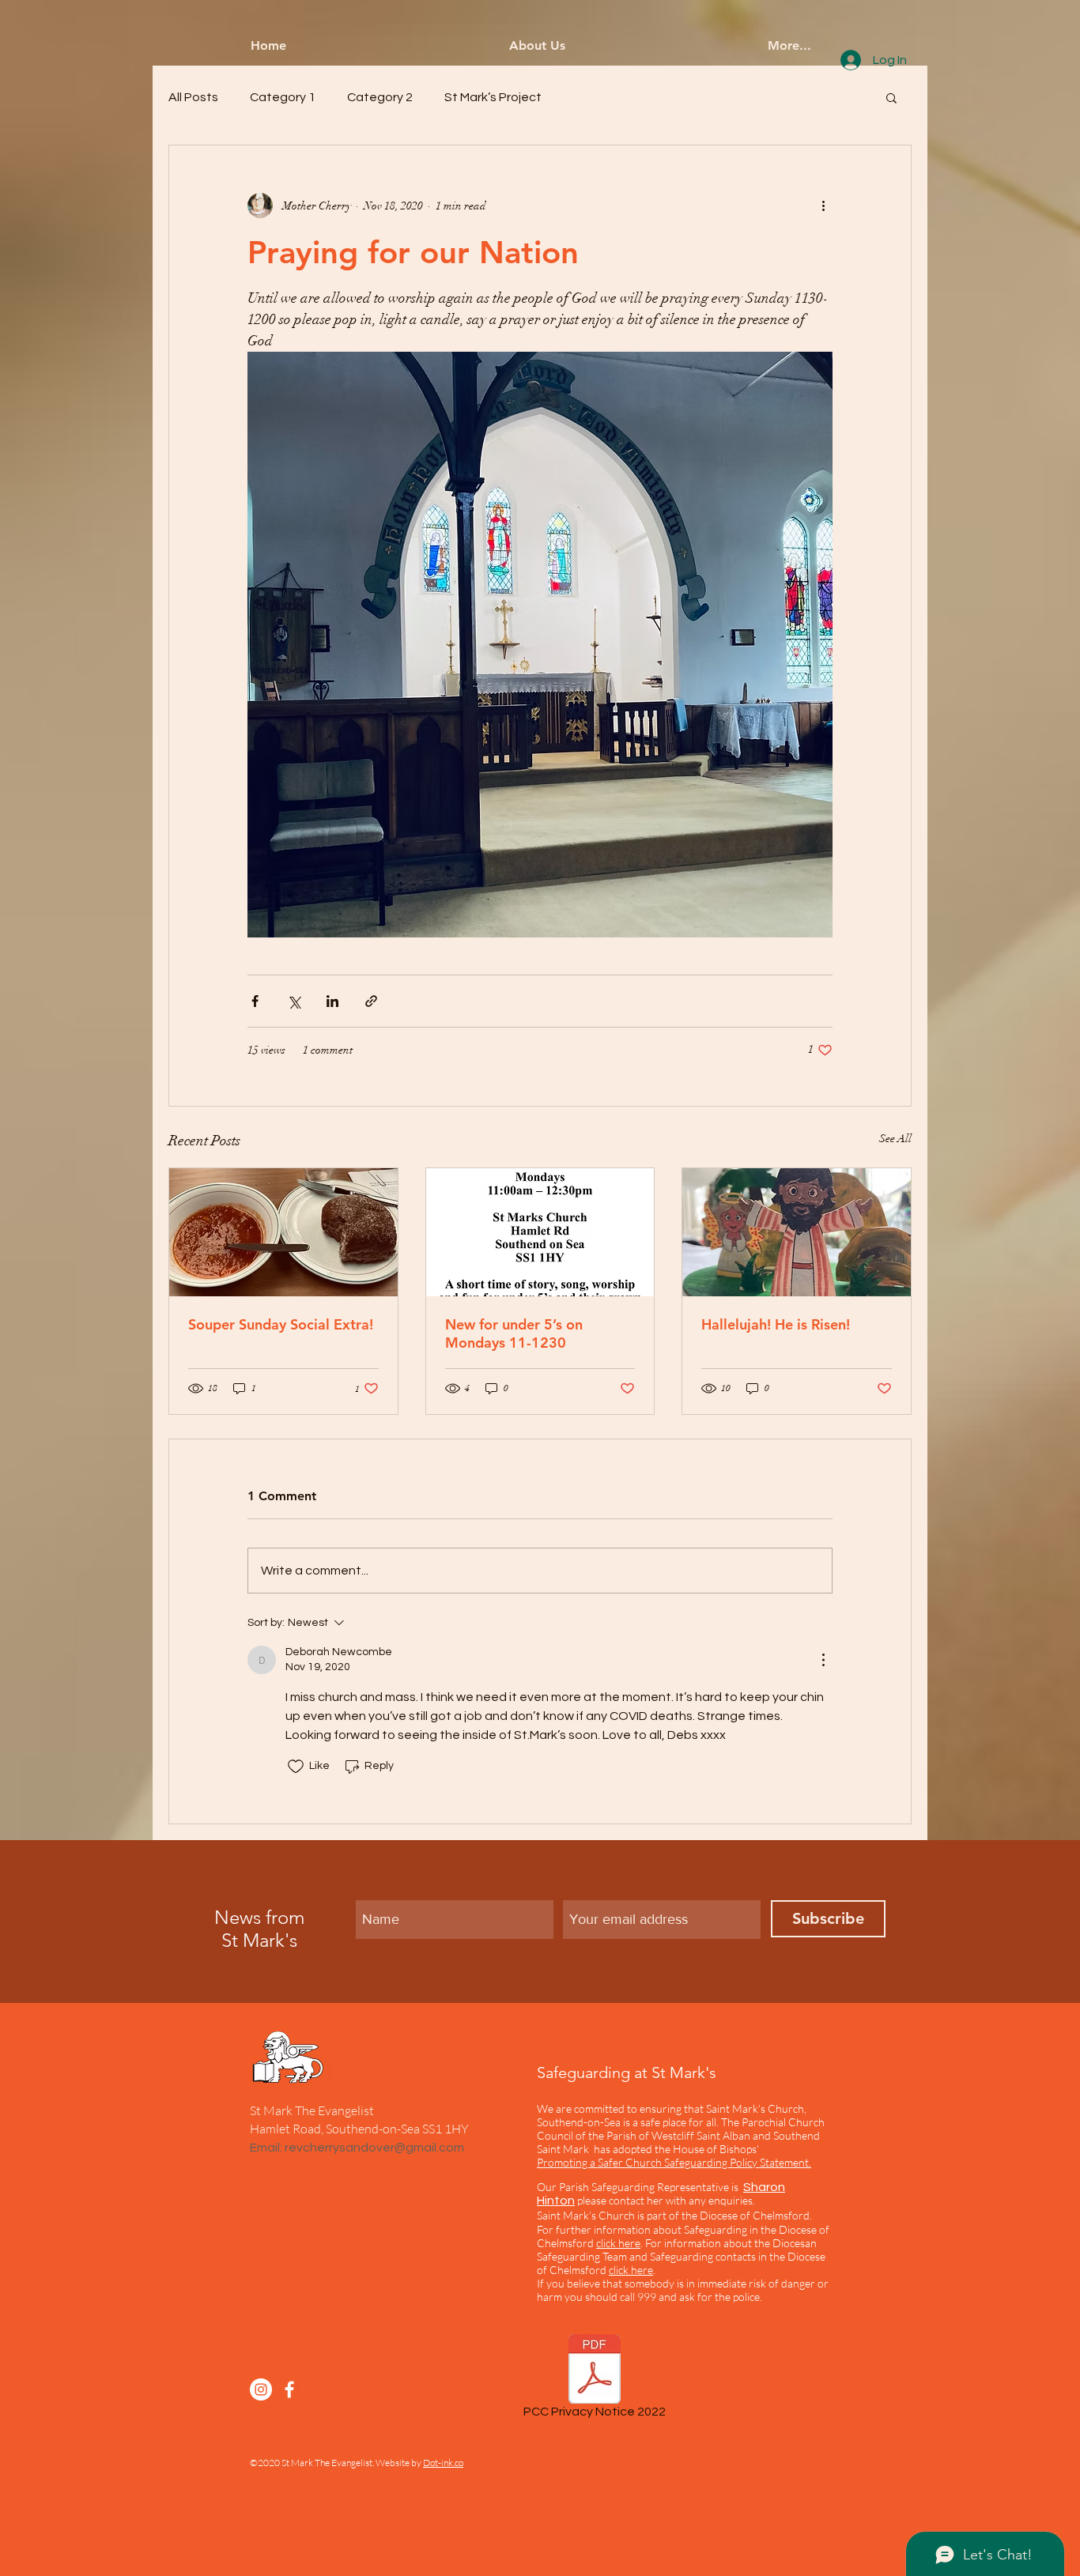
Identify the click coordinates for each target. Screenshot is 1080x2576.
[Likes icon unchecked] (296, 1767)
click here (631, 2270)
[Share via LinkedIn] (332, 1001)
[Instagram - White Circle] (261, 2389)
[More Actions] (823, 1660)
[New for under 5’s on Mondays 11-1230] (540, 1232)
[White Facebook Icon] (289, 2389)
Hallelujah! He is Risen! (776, 1324)
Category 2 (380, 97)
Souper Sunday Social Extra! (281, 1324)
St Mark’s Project (493, 97)
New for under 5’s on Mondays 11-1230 (514, 1333)
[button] (891, 97)
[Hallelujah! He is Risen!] (797, 1232)
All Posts (193, 97)
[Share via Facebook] (255, 1001)
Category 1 (283, 97)
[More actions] (823, 206)
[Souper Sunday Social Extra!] (283, 1232)
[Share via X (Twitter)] (294, 1001)
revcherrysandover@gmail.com (374, 2148)
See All (895, 1139)
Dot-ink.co (443, 2463)
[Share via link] (371, 1001)
